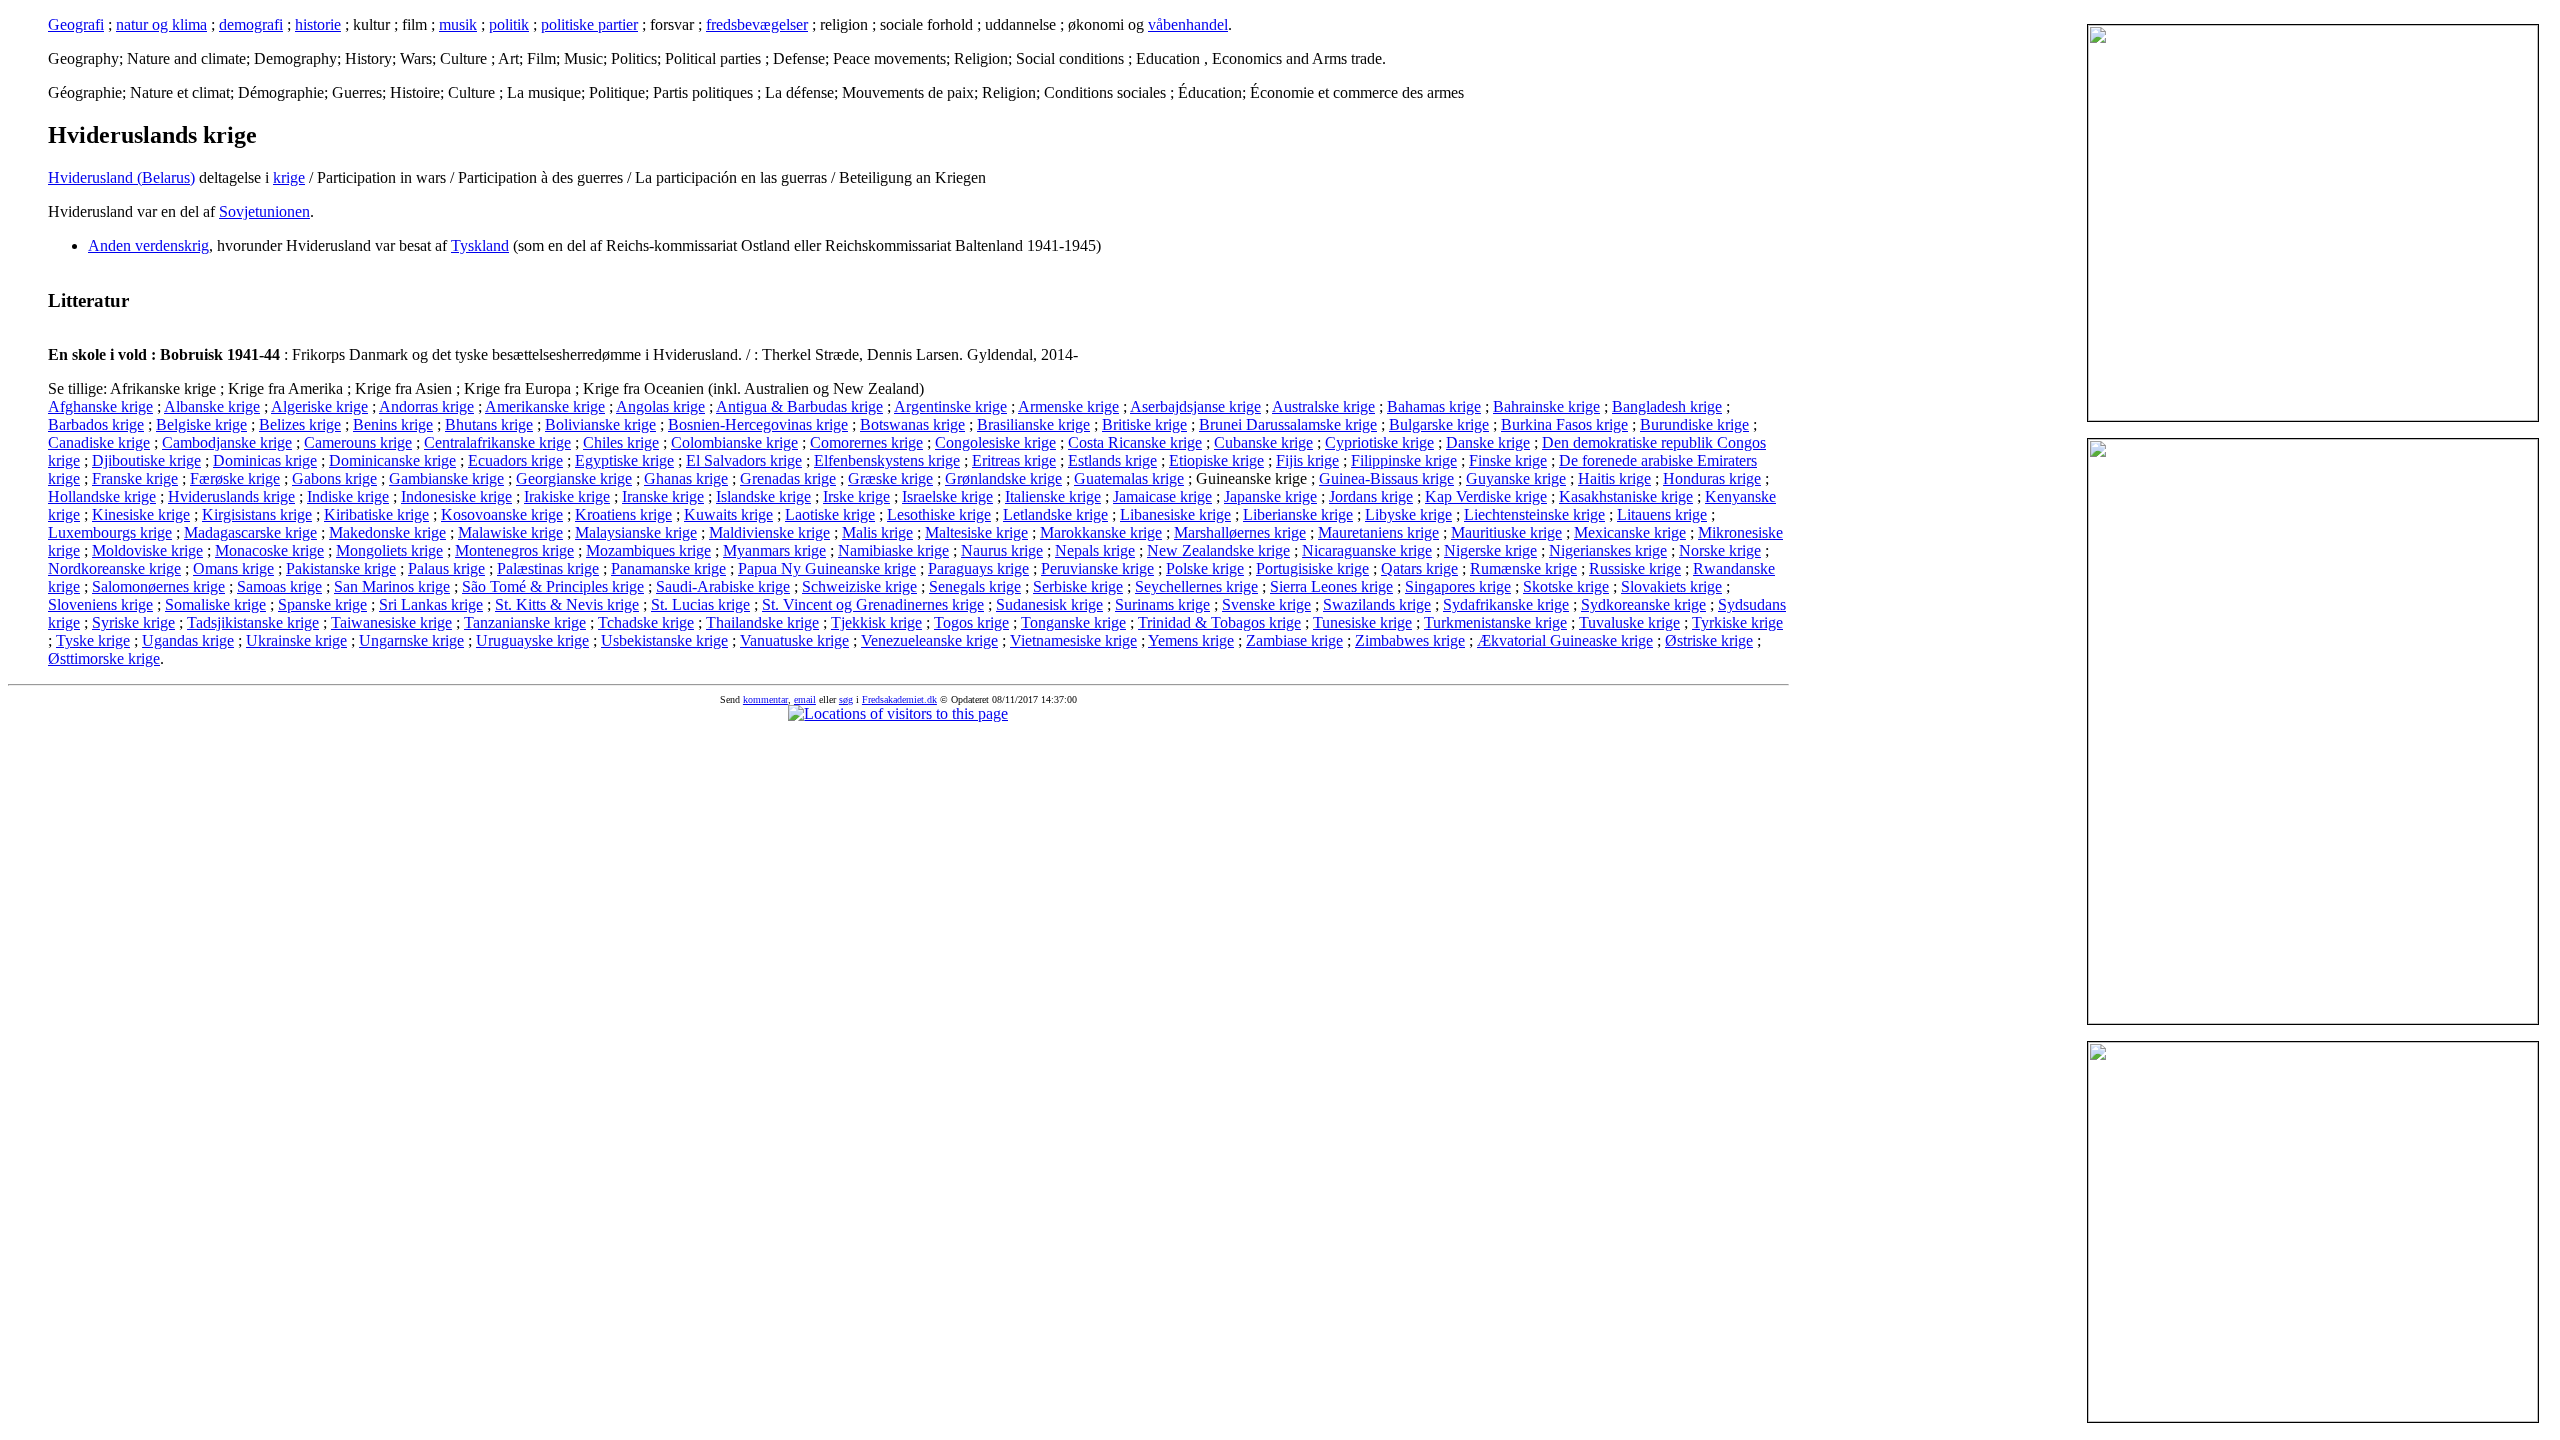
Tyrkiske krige (1737, 622)
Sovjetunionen (264, 211)
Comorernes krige (866, 442)
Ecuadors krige (515, 460)
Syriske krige (133, 622)
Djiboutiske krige (146, 460)
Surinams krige (1162, 604)
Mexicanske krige (1630, 532)
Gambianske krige (446, 478)
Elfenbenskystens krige (887, 460)
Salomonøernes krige (158, 586)
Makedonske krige (387, 532)
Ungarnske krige (411, 640)
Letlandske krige (1055, 514)
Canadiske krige (99, 442)
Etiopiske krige (1216, 460)
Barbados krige (96, 424)
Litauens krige (1662, 514)
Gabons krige (334, 478)
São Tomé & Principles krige (553, 586)
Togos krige (971, 622)
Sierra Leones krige (1331, 586)
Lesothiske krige (939, 514)
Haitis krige (1614, 478)
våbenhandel (1188, 24)
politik (509, 24)
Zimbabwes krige (1410, 640)
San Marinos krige (392, 586)
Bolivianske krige (600, 424)
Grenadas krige (788, 478)
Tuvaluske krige (1629, 622)
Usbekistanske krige (664, 640)
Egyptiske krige (624, 460)
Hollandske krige (102, 496)
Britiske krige (1144, 424)
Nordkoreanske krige (114, 568)
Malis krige (877, 532)
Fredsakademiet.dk (899, 699)
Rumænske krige (1523, 568)
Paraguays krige (978, 568)
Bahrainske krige (1546, 406)
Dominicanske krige (392, 460)
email (805, 699)
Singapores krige (1458, 586)
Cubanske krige (1263, 442)
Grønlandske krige (1003, 478)
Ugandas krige (188, 640)
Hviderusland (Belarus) (121, 177)
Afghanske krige (100, 406)
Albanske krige (212, 406)
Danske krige (1488, 442)
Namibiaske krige (893, 550)
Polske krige (1205, 568)
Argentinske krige (950, 406)
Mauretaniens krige (1378, 532)
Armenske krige (1068, 406)
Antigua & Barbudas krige (799, 406)
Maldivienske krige (769, 532)
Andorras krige (426, 406)
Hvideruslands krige (231, 496)
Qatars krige (1419, 568)
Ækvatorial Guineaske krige (1565, 640)
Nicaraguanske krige (1367, 550)
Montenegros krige (514, 550)
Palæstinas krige (548, 568)
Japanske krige (1270, 496)
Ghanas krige (686, 478)
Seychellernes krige (1196, 586)
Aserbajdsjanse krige (1195, 406)
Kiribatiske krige (376, 514)
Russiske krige (1635, 568)
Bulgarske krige (1439, 424)
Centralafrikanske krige (497, 442)
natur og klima (161, 24)
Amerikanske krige (545, 406)
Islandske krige (763, 496)
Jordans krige (1371, 496)
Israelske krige (947, 496)
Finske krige (1508, 460)
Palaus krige (446, 568)
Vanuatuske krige (794, 640)
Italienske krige (1053, 496)
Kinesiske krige (141, 514)
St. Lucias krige (700, 604)
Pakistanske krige (341, 568)
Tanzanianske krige (525, 622)
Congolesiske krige (995, 442)
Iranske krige (663, 496)
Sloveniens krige (100, 604)
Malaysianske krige (636, 532)
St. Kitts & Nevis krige (567, 604)
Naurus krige (1002, 550)
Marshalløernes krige (1240, 532)
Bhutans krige (489, 424)
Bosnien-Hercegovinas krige (758, 424)
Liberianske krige (1298, 514)
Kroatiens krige (623, 514)
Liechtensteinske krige (1534, 514)
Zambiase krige (1294, 640)
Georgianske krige (574, 478)
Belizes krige (300, 424)
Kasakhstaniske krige (1626, 496)
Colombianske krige (734, 442)
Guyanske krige (1516, 478)
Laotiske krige (830, 514)
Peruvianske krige (1097, 568)
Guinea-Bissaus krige (1386, 478)
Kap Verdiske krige (1486, 496)
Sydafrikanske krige (1506, 604)
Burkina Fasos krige (1564, 424)
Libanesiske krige (1175, 514)
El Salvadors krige (744, 460)
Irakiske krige (567, 496)
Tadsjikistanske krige (253, 622)
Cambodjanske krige (227, 442)
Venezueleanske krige (929, 640)
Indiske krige (348, 496)
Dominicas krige (265, 460)
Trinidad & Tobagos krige (1219, 622)
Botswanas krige (912, 424)
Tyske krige (93, 640)
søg (846, 699)
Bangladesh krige (1667, 406)
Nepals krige (1095, 550)
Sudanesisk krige (1049, 604)
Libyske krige (1408, 514)
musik (458, 24)
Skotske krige (1566, 586)
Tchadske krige (646, 622)
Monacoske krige (269, 550)
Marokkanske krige (1101, 532)
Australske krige (1323, 406)
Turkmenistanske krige (1495, 622)
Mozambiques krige (648, 550)
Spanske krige (322, 604)
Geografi (76, 24)
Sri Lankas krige (431, 604)
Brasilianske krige (1033, 424)
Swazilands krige (1377, 604)
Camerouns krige (358, 442)
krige (289, 177)
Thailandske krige (762, 622)
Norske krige (1720, 550)
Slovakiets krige (1671, 586)
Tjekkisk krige (876, 622)
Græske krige (890, 478)
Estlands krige (1112, 460)
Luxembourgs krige (110, 532)
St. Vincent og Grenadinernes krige (873, 604)
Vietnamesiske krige (1073, 640)
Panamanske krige (668, 568)
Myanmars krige (774, 550)
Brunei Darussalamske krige (1288, 424)
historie (318, 24)
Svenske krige (1266, 604)
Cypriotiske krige (1379, 442)
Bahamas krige (1434, 406)
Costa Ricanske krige (1135, 442)
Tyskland (480, 245)
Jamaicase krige (1162, 496)
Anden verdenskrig (148, 245)
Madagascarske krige (250, 532)
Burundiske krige (1694, 424)
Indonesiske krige (456, 496)
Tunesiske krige (1362, 622)
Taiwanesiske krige (391, 622)
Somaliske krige (215, 604)
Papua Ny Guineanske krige (827, 568)
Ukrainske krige (296, 640)
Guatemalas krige (1129, 478)
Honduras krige (1712, 478)
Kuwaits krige (728, 514)
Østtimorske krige (104, 658)
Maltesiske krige (976, 532)
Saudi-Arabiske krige (723, 586)
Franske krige (135, 478)
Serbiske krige (1078, 586)
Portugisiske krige (1312, 568)
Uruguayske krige (532, 640)
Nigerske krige (1490, 550)
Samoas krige (279, 586)
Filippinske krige (1404, 460)
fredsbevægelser (757, 24)
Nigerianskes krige (1608, 550)
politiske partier (589, 24)
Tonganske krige (1073, 622)
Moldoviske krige (147, 550)
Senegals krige (975, 586)
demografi (251, 24)
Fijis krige (1307, 460)
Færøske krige (235, 478)
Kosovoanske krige (502, 514)
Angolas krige (660, 406)
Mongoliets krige (389, 550)
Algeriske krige (319, 406)
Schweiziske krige (859, 586)
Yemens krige (1191, 640)
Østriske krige (1709, 640)
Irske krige (856, 496)
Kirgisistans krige (257, 514)
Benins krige (393, 424)
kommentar (765, 699)
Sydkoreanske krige (1643, 604)
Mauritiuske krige (1506, 532)
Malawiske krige (510, 532)
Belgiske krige (201, 424)
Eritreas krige (1014, 460)
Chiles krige (621, 442)
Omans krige (233, 568)
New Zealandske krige (1218, 550)
